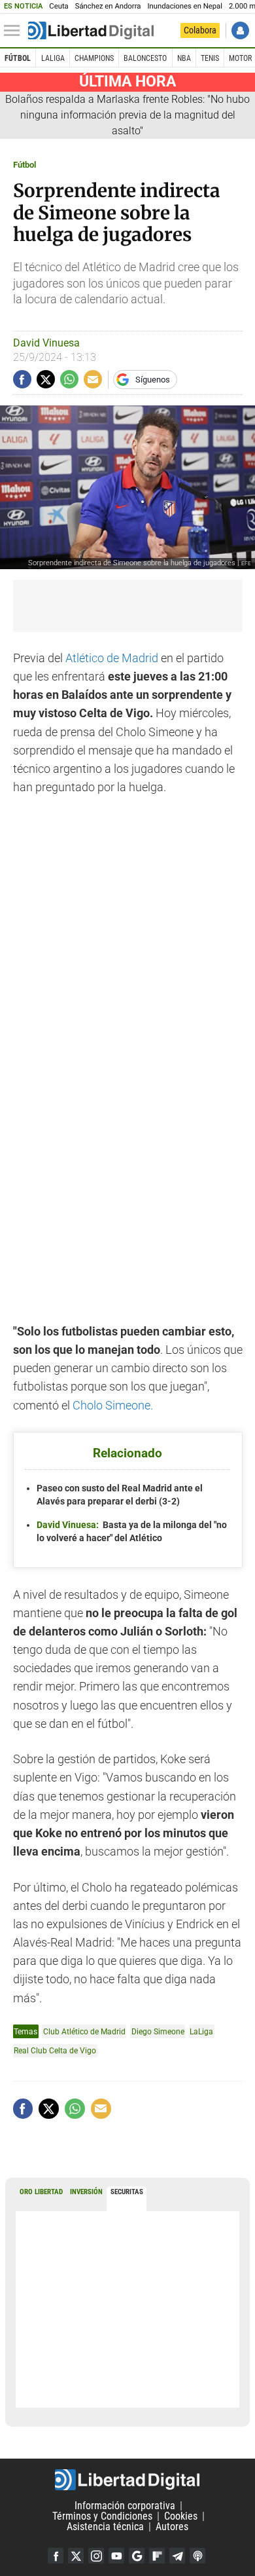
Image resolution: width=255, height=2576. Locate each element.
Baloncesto (145, 58)
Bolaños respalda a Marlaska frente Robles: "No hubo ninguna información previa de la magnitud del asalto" (127, 115)
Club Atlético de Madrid (84, 2031)
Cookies (181, 2516)
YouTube (116, 2556)
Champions (94, 58)
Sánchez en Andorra (108, 6)
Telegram (177, 2556)
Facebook (56, 2556)
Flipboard (157, 2556)
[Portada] (91, 31)
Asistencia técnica (105, 2527)
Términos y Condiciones (102, 2516)
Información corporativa (125, 2506)
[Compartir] (22, 379)
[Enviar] (69, 379)
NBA (184, 58)
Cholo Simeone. (113, 1406)
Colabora (200, 30)
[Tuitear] (46, 379)
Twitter (76, 2556)
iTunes (197, 2556)
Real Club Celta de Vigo (55, 2050)
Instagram (96, 2556)
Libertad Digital (127, 2480)
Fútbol (18, 58)
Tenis (210, 58)
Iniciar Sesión (240, 30)
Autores (172, 2527)
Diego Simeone (158, 2031)
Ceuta (59, 6)
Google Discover (137, 2556)
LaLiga (53, 58)
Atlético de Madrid (113, 658)
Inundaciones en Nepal (185, 6)
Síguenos (153, 380)
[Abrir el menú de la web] (15, 31)
